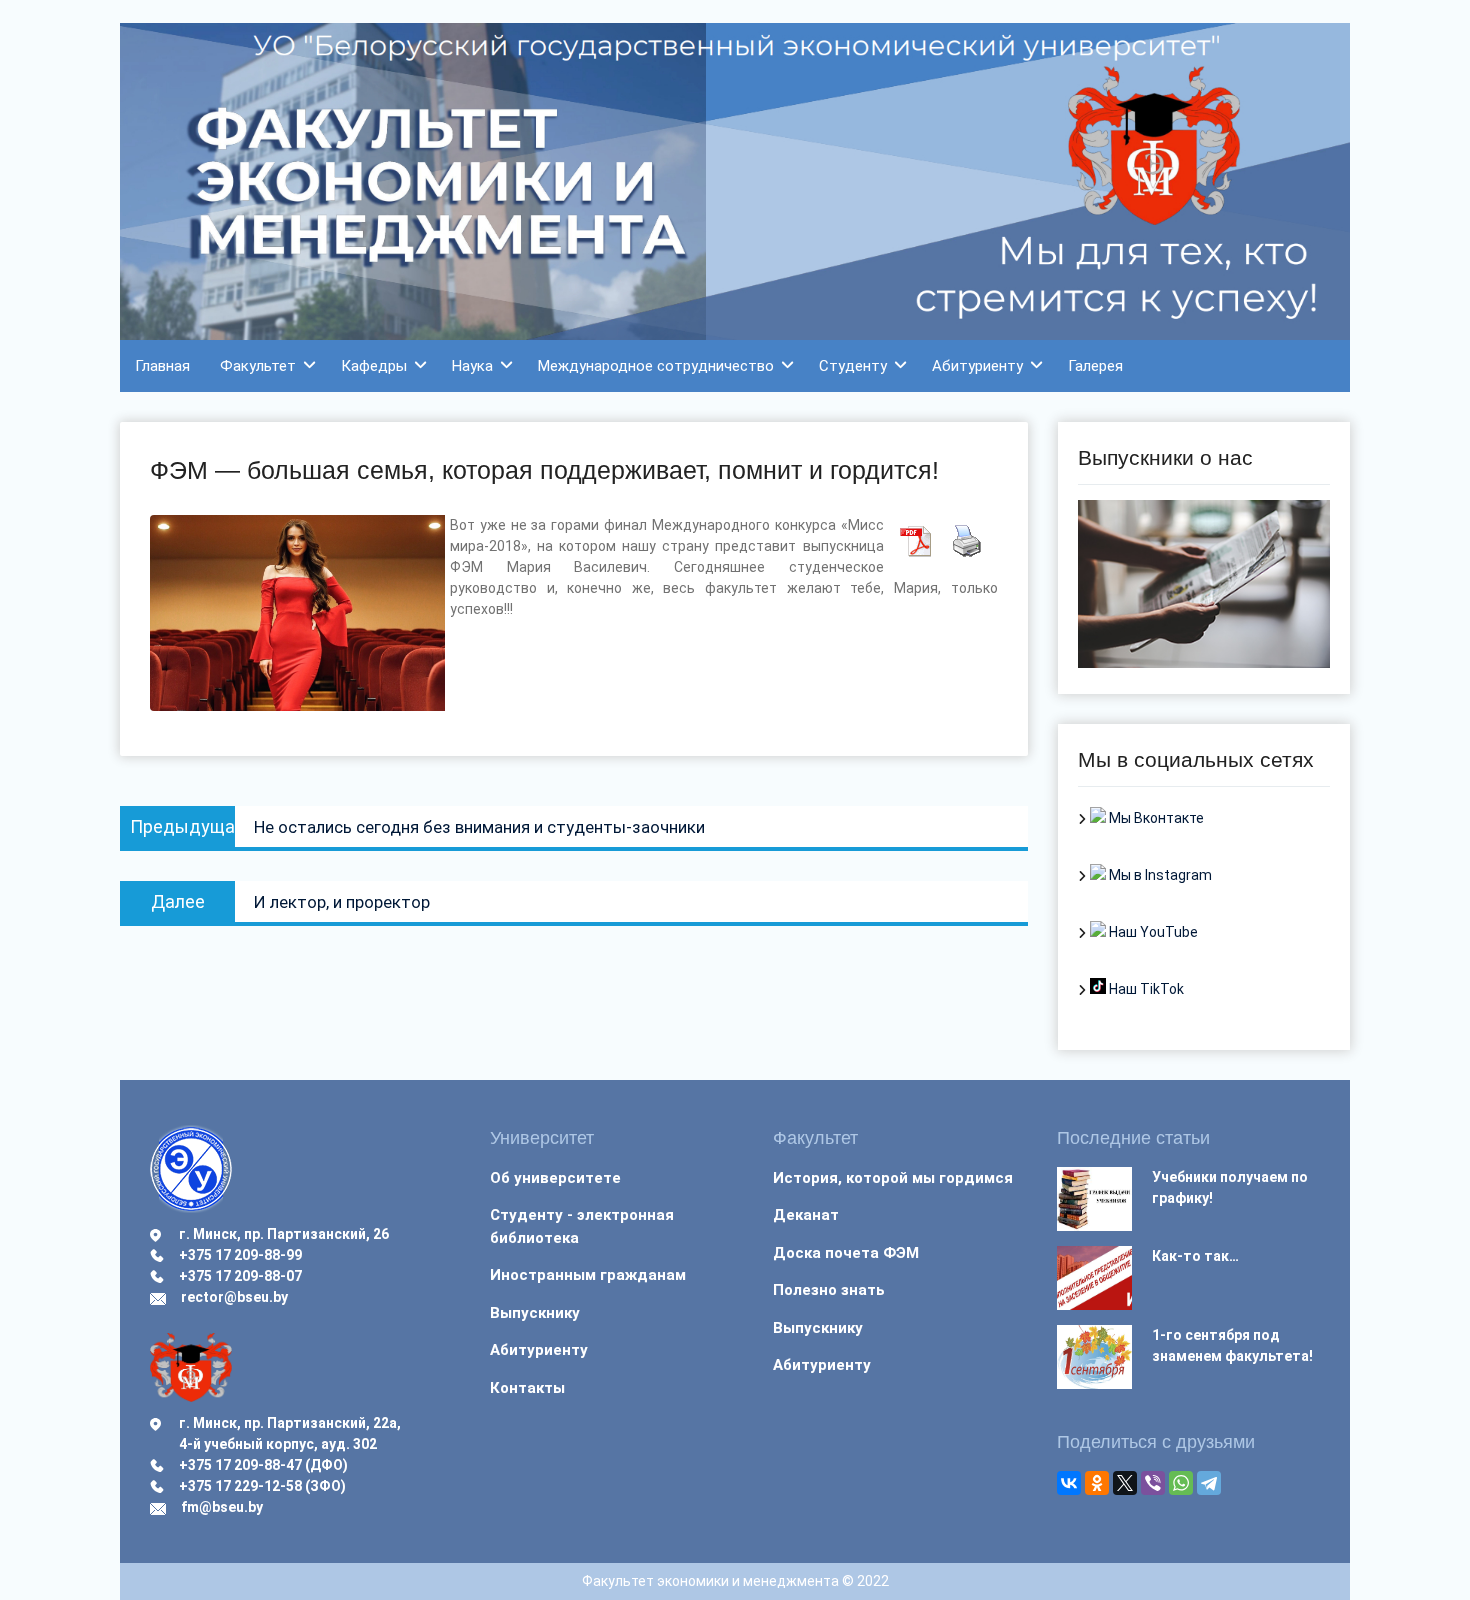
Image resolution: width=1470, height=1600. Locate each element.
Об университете (555, 1178)
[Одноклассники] (1097, 1483)
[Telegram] (1209, 1483)
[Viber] (1153, 1483)
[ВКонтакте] (1069, 1483)
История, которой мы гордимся (893, 1178)
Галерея (1095, 366)
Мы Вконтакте (1155, 818)
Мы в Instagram (1159, 875)
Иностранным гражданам (588, 1275)
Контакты (527, 1388)
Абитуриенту (977, 366)
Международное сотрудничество (656, 366)
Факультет (258, 366)
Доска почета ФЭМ (846, 1253)
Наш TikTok (1145, 989)
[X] (1125, 1483)
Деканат (806, 1215)
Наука (472, 366)
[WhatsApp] (1181, 1483)
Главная (162, 366)
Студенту (853, 366)
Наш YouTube (1152, 932)
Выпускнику (535, 1313)
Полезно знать (829, 1290)
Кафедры (374, 366)
